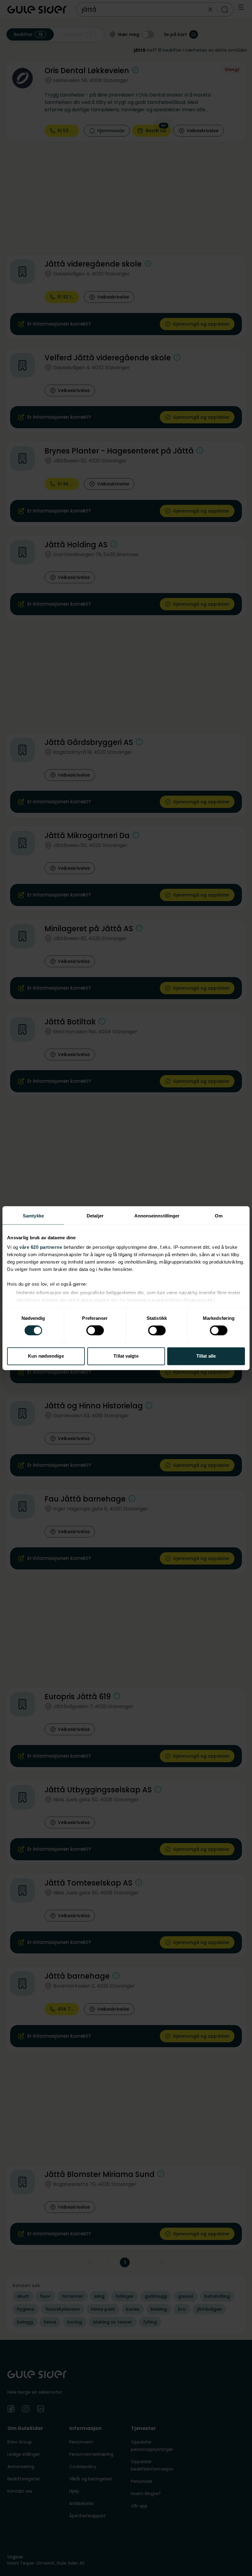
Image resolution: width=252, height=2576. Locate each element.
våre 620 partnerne (41, 1247)
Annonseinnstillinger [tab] (157, 1216)
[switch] (95, 1331)
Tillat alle (206, 1356)
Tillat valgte (126, 1356)
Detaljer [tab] (95, 1216)
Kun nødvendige (46, 1356)
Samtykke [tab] (33, 1216)
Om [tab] (219, 1216)
